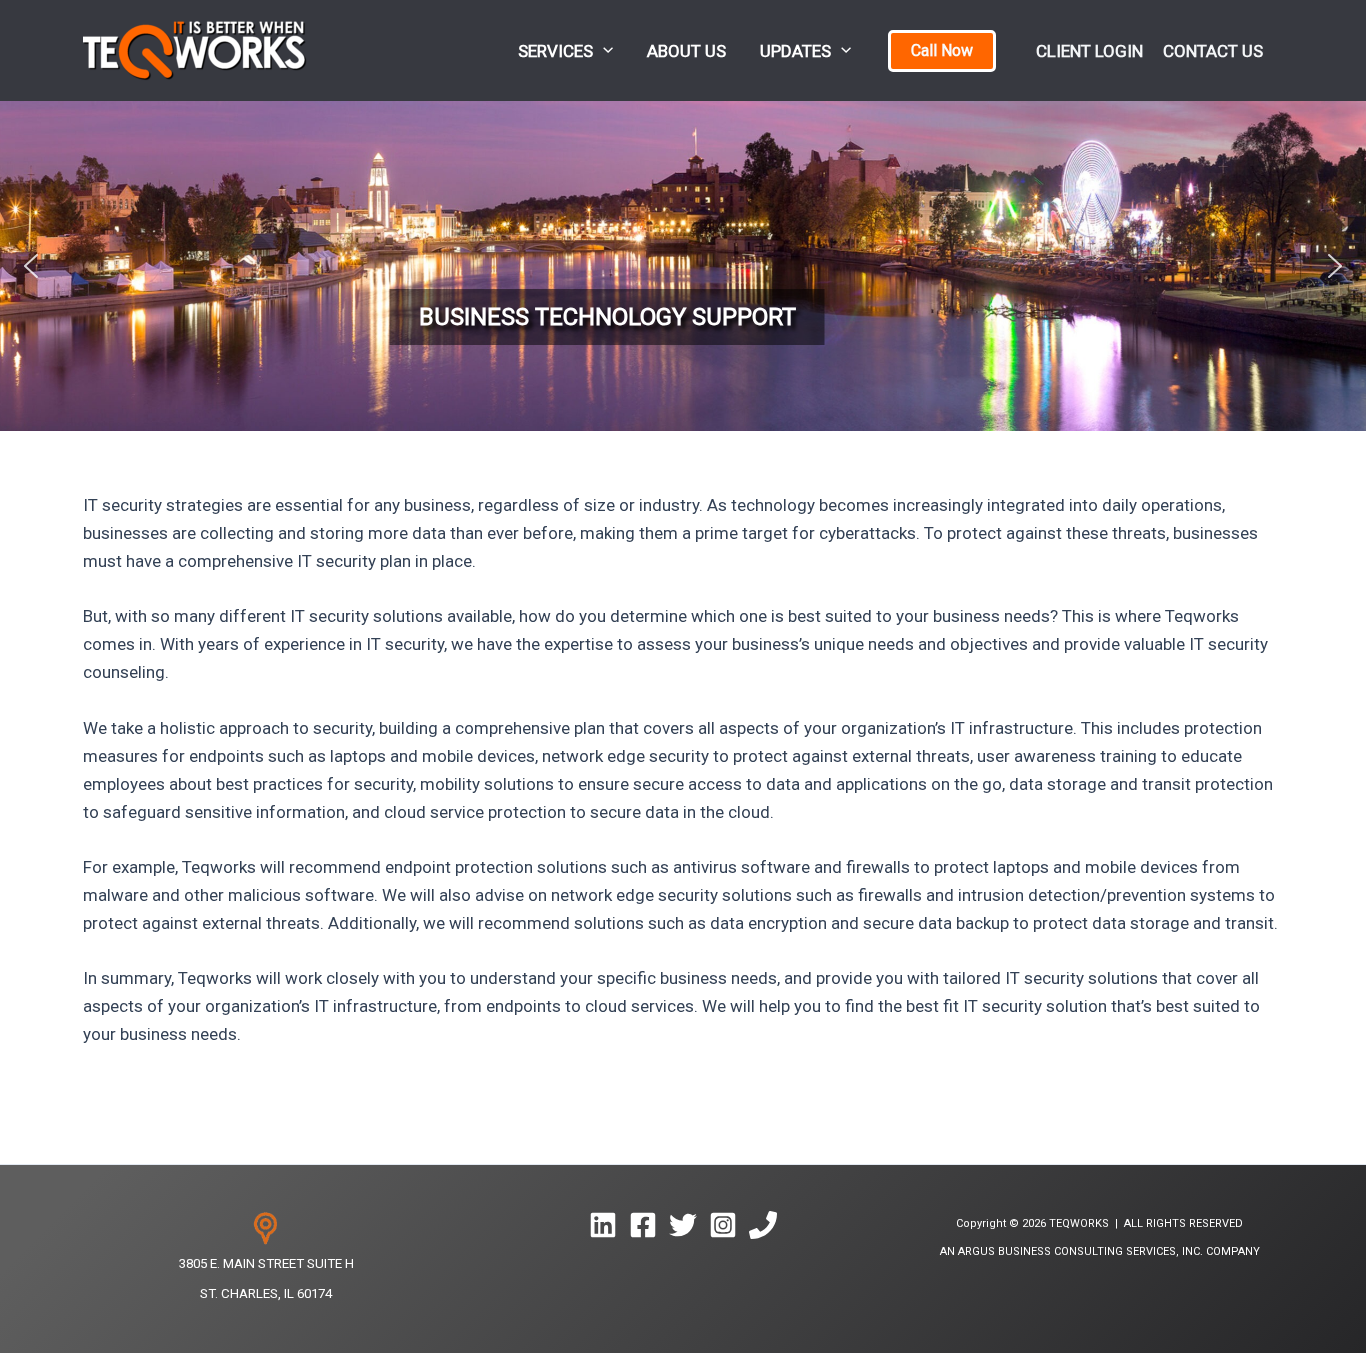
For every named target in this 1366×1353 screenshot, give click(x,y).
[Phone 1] (763, 1225)
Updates (795, 51)
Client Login (1089, 51)
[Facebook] (643, 1225)
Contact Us (1213, 51)
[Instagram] (723, 1225)
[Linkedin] (603, 1225)
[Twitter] (683, 1225)
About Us (686, 51)
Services (555, 51)
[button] (603, 50)
